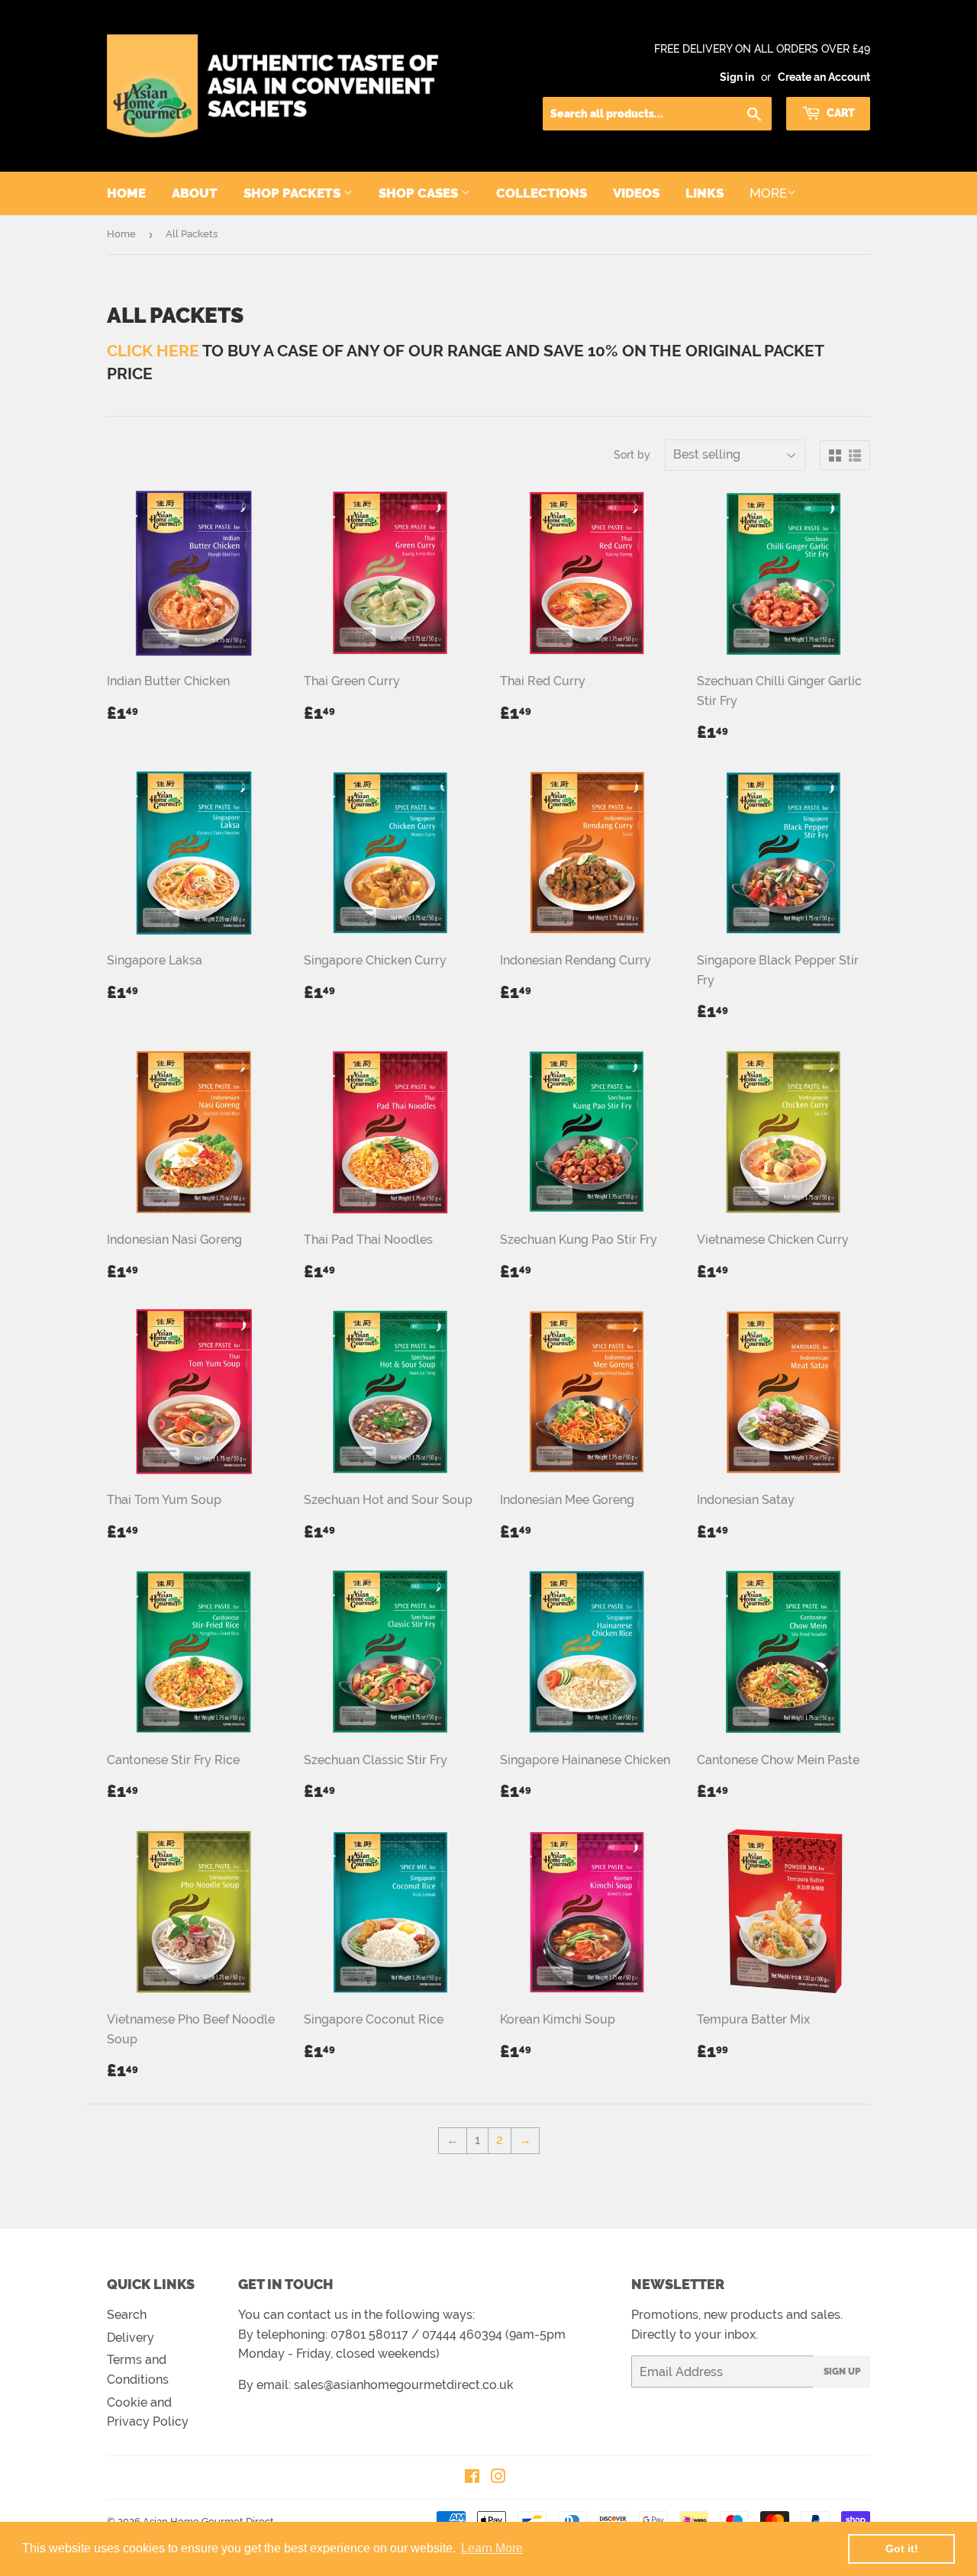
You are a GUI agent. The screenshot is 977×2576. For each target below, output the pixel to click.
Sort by (632, 455)
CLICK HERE (153, 351)
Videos (636, 193)
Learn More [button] (492, 2548)
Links (705, 193)
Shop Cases (420, 193)
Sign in (737, 77)
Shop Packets (293, 193)
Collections (542, 193)
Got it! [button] (902, 2549)
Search (127, 2315)
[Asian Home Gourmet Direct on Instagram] (498, 2478)
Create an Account (824, 77)
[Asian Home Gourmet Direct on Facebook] (472, 2478)
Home (126, 193)
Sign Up (842, 2372)
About (195, 193)
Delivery (131, 2338)
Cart (840, 113)
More (768, 193)
